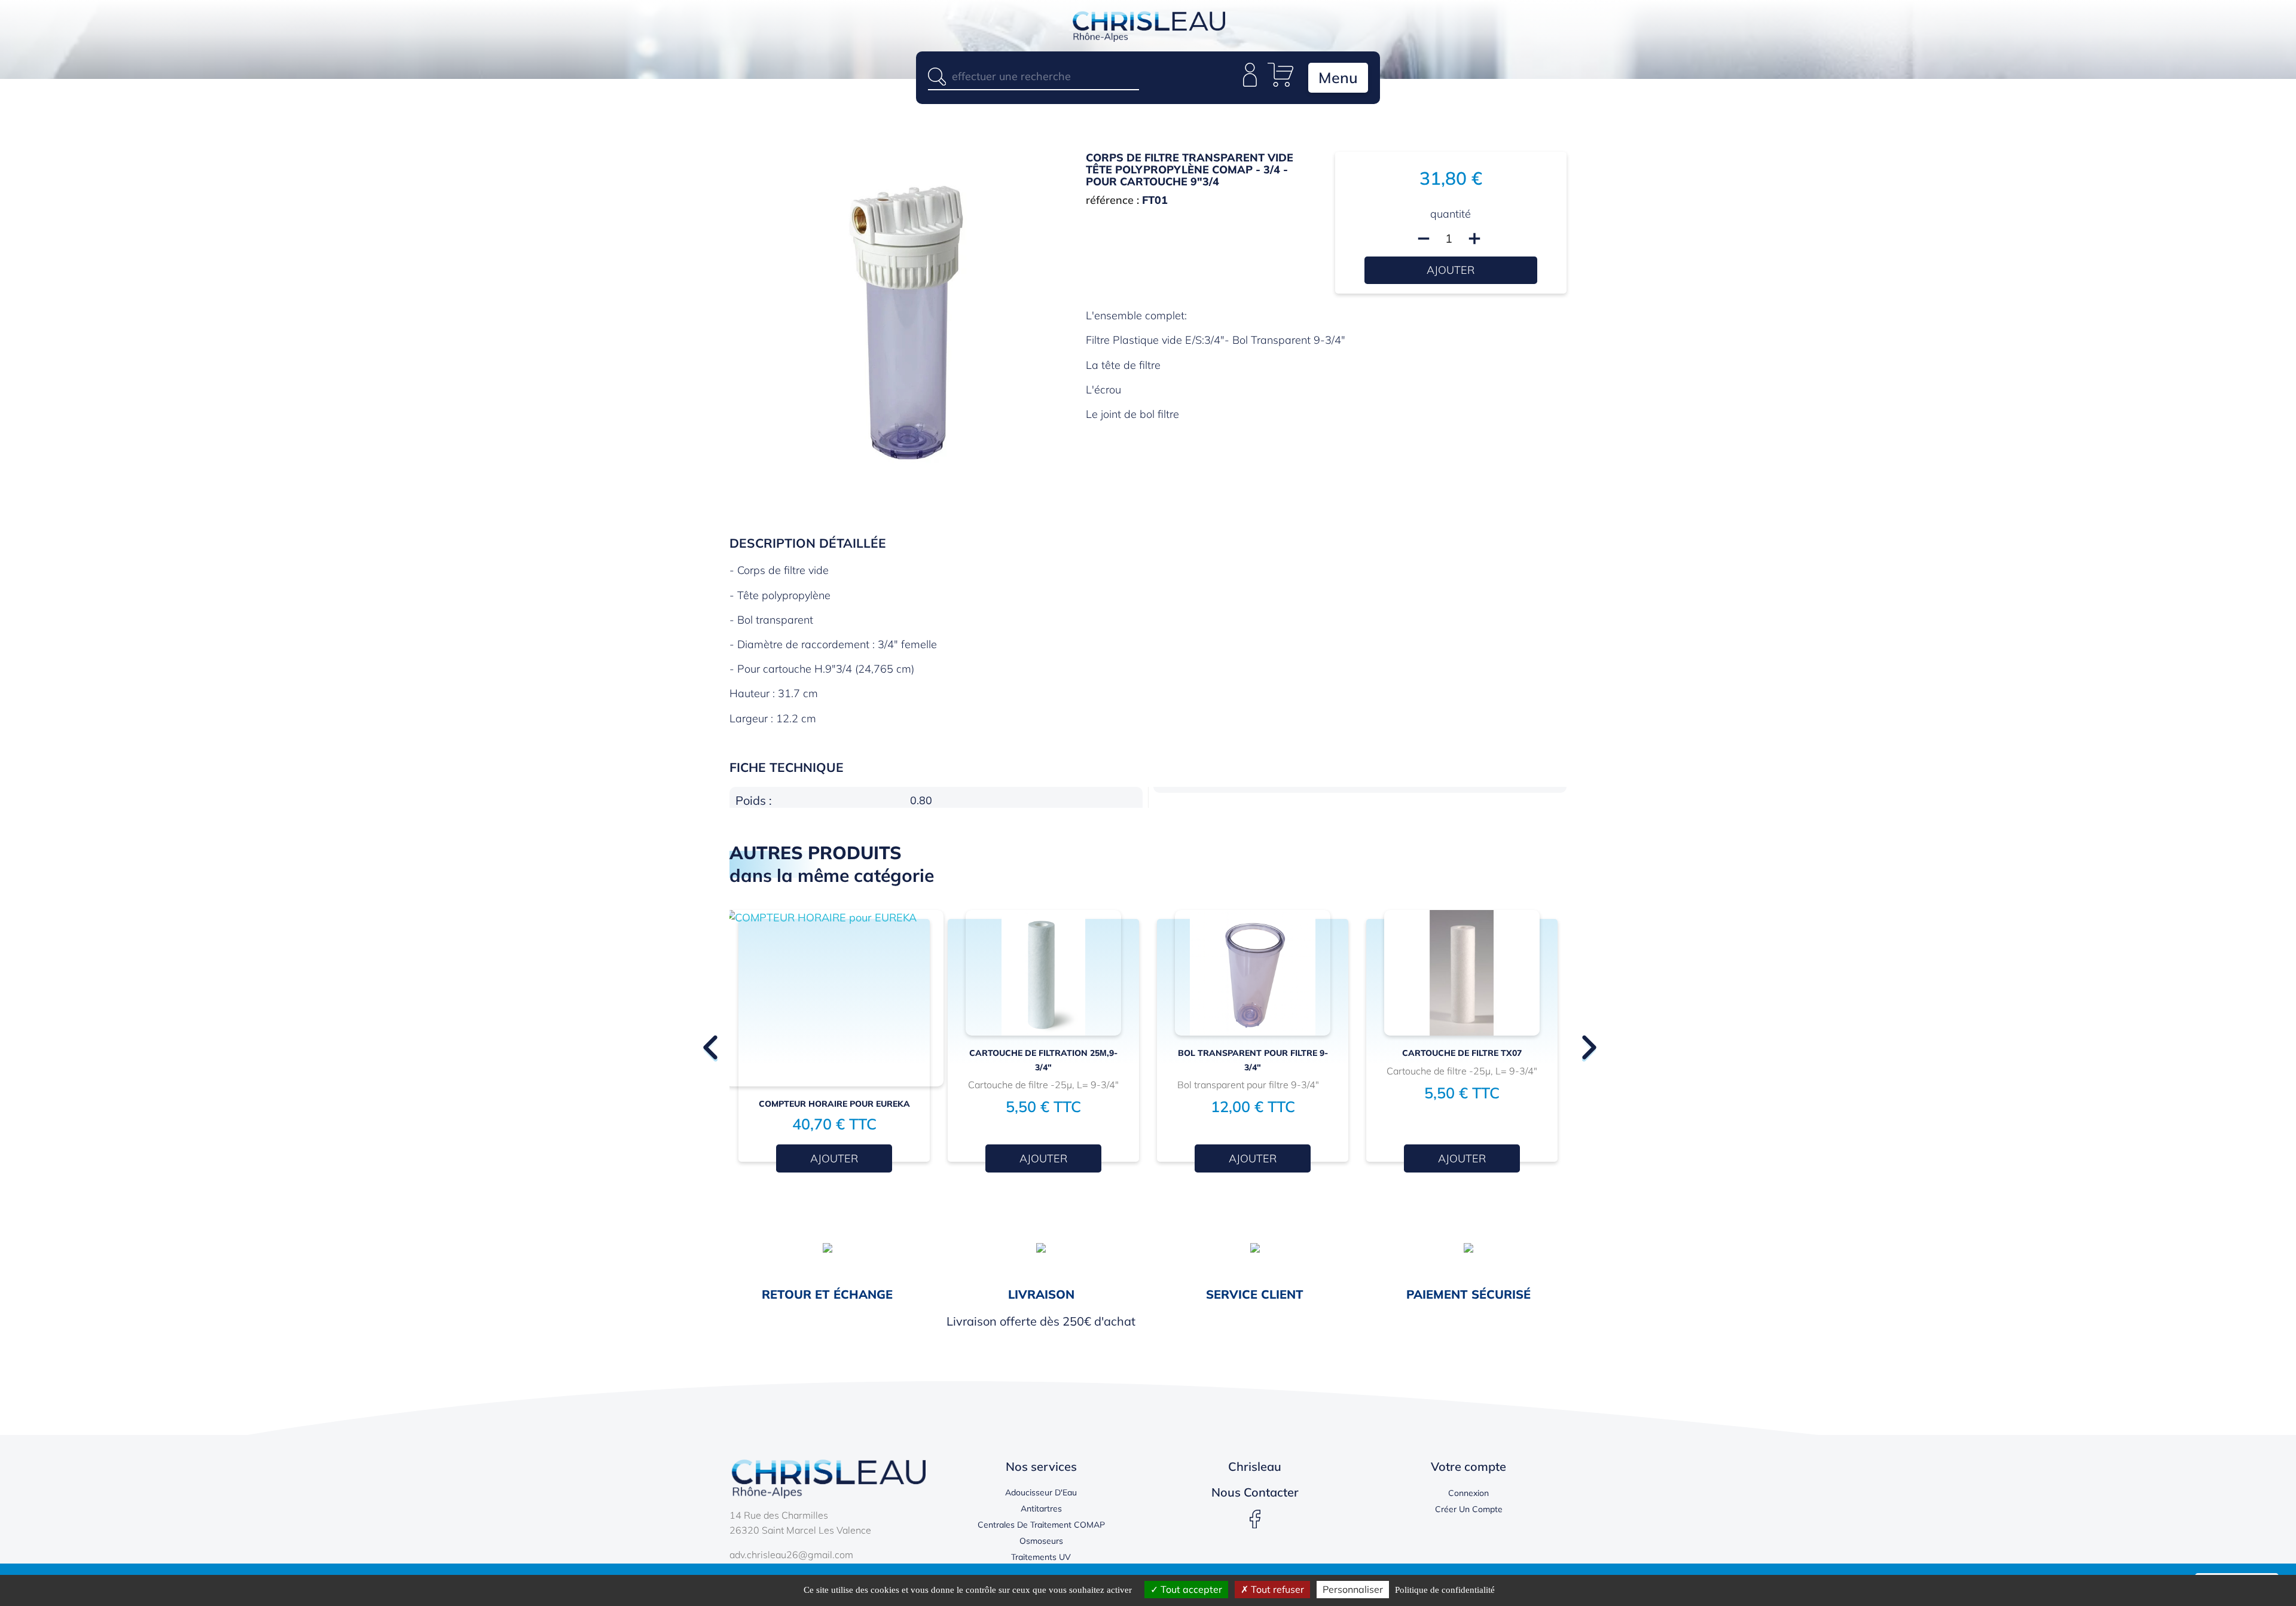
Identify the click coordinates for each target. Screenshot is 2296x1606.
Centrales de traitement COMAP (1041, 1525)
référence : (1112, 200)
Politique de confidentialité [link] (1445, 1590)
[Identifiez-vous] (1250, 83)
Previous (709, 1040)
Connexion (1468, 1493)
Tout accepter (1190, 1589)
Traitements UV (1041, 1557)
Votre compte (1468, 1466)
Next (1587, 1040)
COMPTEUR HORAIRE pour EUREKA (834, 1104)
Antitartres (1041, 1509)
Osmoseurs (1041, 1541)
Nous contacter (1255, 1492)
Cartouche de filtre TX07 (1462, 1053)
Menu (1338, 77)
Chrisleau (1255, 1466)
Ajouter (1451, 270)
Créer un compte (1469, 1509)
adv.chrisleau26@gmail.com (791, 1555)
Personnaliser (1353, 1589)
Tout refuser (1276, 1589)
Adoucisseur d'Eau (1041, 1492)
